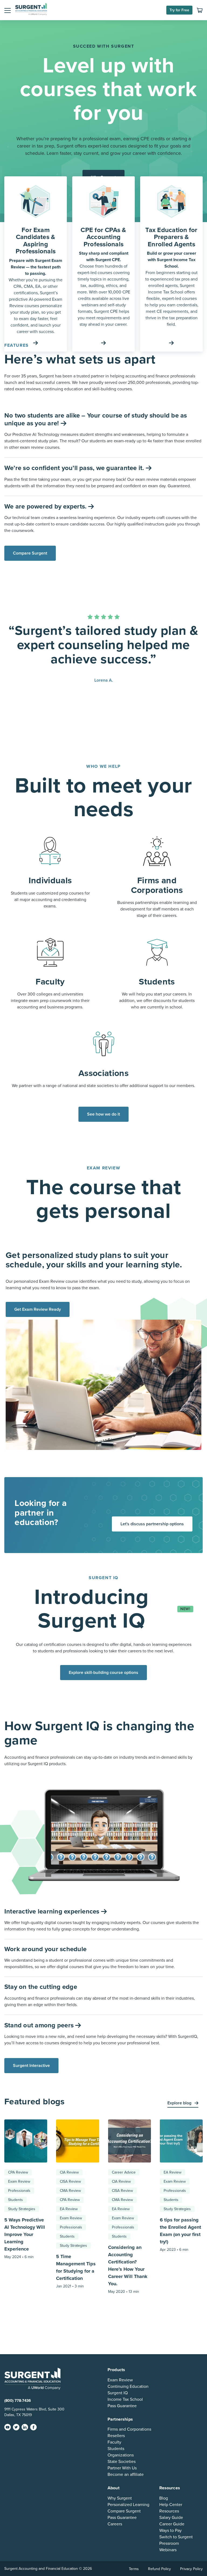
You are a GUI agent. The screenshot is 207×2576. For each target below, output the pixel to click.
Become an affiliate (126, 2475)
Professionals (19, 2191)
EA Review (69, 2209)
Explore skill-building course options (103, 1673)
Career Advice (124, 2172)
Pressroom (169, 2543)
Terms (134, 2569)
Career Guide (172, 2524)
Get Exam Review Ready (38, 1309)
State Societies (122, 2462)
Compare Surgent (30, 553)
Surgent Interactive (31, 2066)
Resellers (116, 2436)
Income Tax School (125, 2399)
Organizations (121, 2455)
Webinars (168, 2550)
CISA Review (70, 2181)
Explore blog (180, 2103)
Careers (115, 2524)
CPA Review (18, 2172)
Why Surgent (120, 2498)
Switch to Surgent (176, 2537)
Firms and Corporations (129, 2429)
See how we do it (103, 1114)
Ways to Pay (170, 2530)
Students (15, 2200)
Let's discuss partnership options (152, 1524)
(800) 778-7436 (18, 2400)
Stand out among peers (40, 2025)
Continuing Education (128, 2386)
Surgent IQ (118, 2393)
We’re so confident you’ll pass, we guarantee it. (75, 468)
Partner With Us (122, 2468)
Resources (169, 2511)
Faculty (114, 2442)
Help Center (171, 2504)
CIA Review (69, 2172)
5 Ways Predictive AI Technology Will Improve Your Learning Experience (25, 2234)
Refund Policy (159, 2569)
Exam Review (19, 2181)
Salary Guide (171, 2517)
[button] (8, 10)
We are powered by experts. (46, 507)
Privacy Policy (191, 2569)
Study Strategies (22, 2209)
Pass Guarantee (122, 2406)
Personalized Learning (128, 2504)
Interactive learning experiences (53, 1911)
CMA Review (70, 2191)
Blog (164, 2498)
